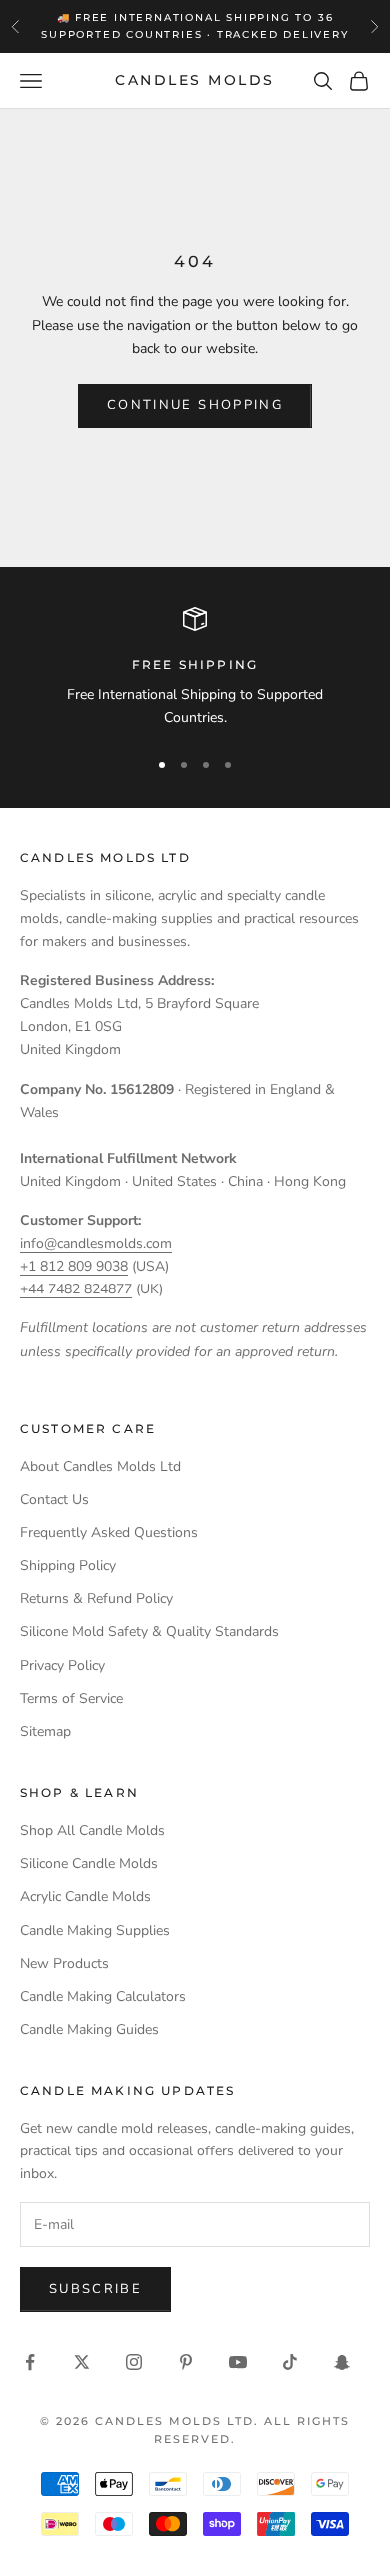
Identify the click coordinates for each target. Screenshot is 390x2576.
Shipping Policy (68, 1566)
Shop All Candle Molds (92, 1830)
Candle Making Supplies (95, 1930)
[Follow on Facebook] (30, 2362)
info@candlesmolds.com (96, 1243)
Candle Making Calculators (103, 1996)
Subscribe (95, 2289)
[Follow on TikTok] (290, 2362)
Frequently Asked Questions (109, 1533)
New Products (64, 1963)
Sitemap (45, 1731)
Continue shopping (195, 405)
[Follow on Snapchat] (342, 2362)
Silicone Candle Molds (89, 1863)
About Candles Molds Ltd (100, 1467)
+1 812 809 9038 (74, 1266)
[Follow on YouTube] (238, 2362)
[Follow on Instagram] (134, 2362)
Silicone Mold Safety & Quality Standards (149, 1632)
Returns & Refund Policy (96, 1599)
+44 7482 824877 (76, 1289)
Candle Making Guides (89, 2029)
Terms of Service (71, 1699)
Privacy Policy (62, 1666)
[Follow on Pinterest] (186, 2362)
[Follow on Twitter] (82, 2362)
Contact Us (54, 1500)
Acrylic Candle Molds (85, 1896)
